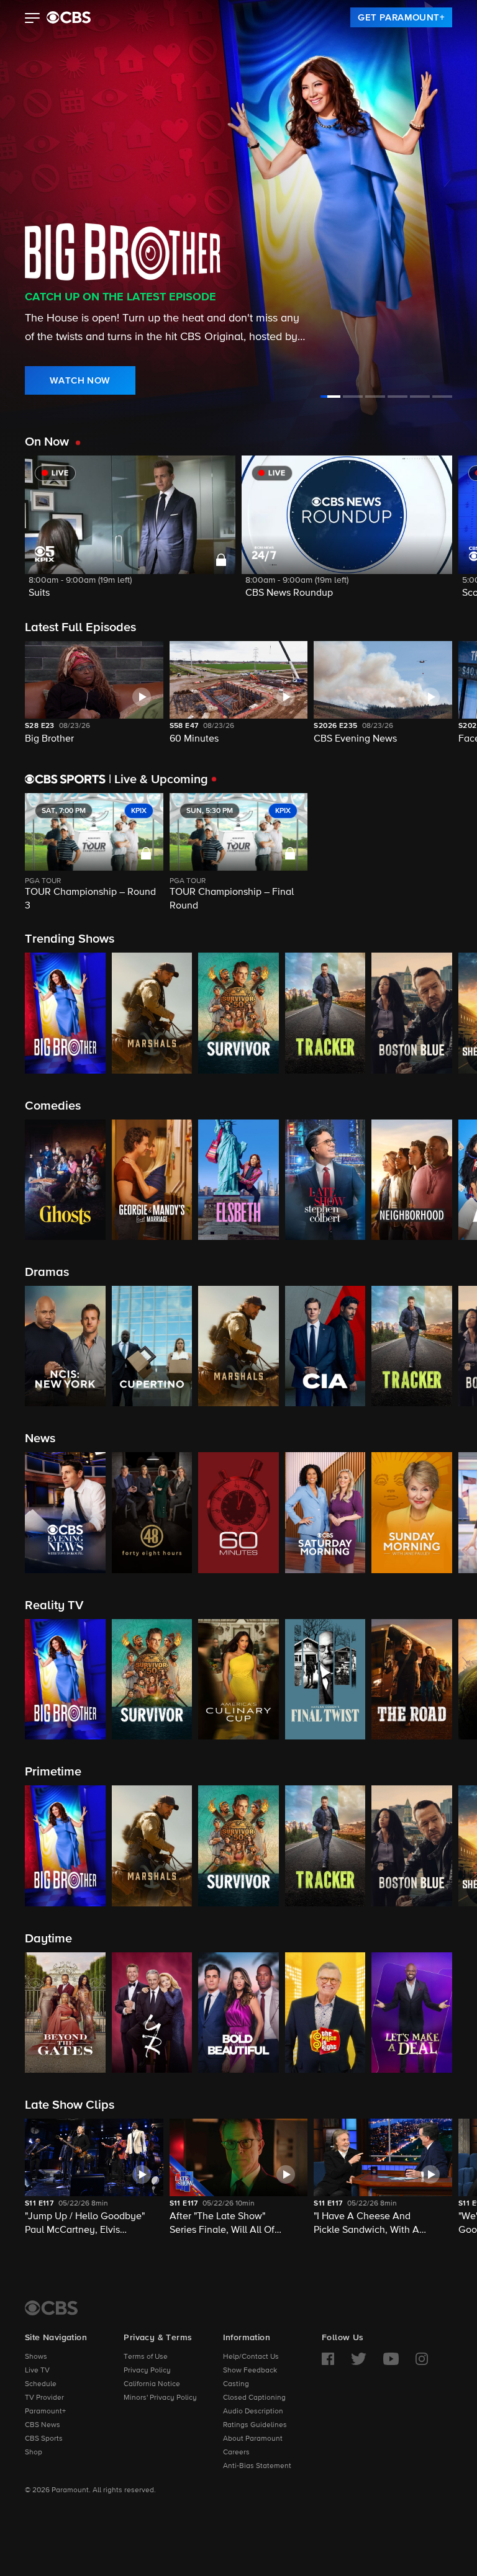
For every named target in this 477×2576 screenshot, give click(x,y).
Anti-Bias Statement (257, 2466)
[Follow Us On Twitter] (359, 2359)
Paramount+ (45, 2412)
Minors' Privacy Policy (160, 2398)
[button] (33, 19)
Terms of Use (146, 2357)
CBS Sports (44, 2439)
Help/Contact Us (251, 2357)
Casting (236, 2384)
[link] (401, 17)
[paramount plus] (69, 17)
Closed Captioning (254, 2398)
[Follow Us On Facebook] (328, 2359)
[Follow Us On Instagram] (422, 2359)
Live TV (37, 2371)
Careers (236, 2453)
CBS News (43, 2425)
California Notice (152, 2384)
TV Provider (44, 2398)
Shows (36, 2357)
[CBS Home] (51, 2308)
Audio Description (253, 2412)
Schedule (41, 2384)
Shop (34, 2453)
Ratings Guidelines (255, 2425)
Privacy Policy (147, 2371)
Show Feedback (250, 2371)
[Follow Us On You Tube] (391, 2359)
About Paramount (253, 2439)
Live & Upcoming (158, 779)
